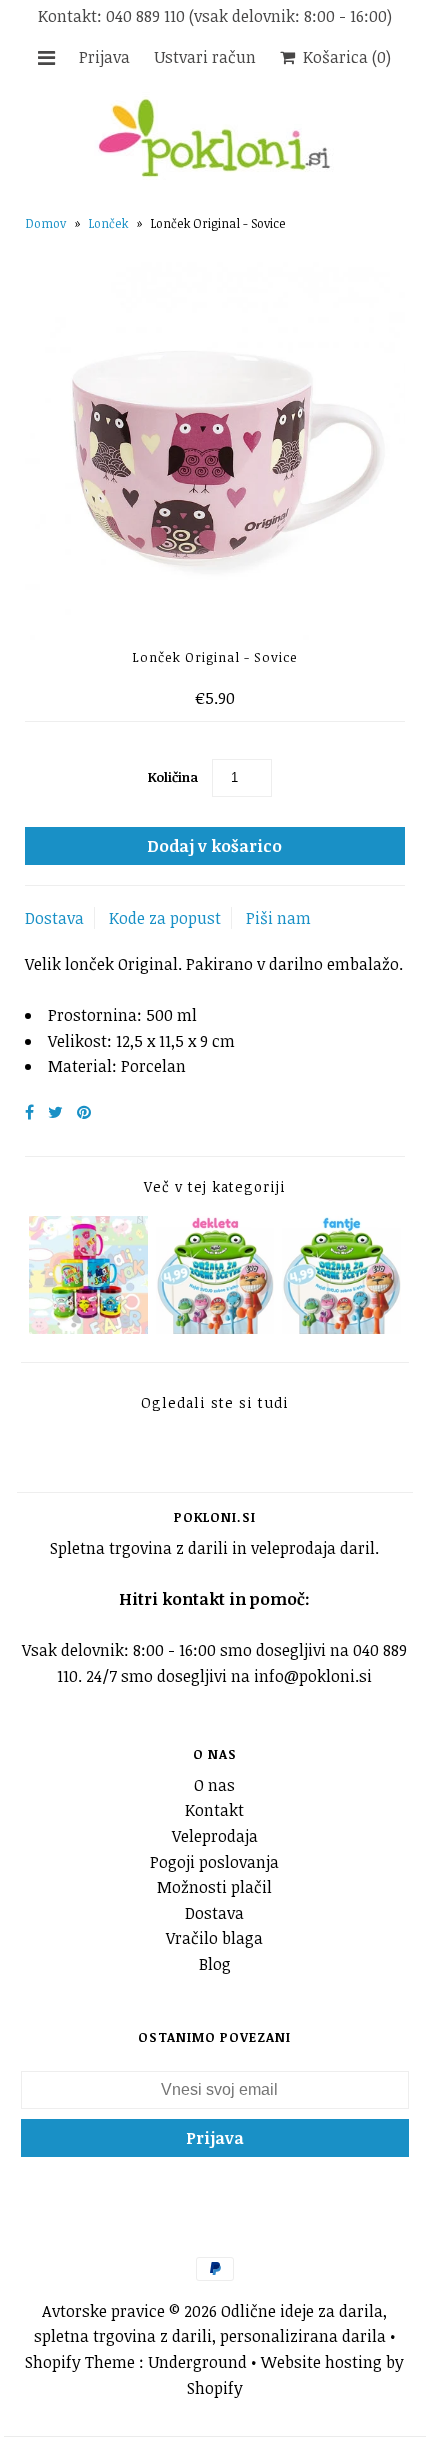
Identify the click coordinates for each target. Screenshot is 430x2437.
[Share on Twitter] (55, 1112)
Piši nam (278, 918)
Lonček (108, 223)
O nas (214, 1785)
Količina (173, 777)
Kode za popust (165, 918)
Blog (215, 1964)
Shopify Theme (80, 2362)
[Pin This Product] (84, 1112)
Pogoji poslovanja (214, 1862)
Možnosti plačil (214, 1887)
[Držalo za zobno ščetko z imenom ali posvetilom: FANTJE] (341, 1328)
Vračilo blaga (214, 1938)
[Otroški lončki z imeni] (88, 1328)
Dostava (54, 918)
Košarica (343, 57)
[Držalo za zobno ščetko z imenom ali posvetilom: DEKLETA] (215, 1328)
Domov (46, 223)
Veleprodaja (215, 1836)
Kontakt (214, 1810)
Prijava (104, 57)
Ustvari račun (205, 57)
